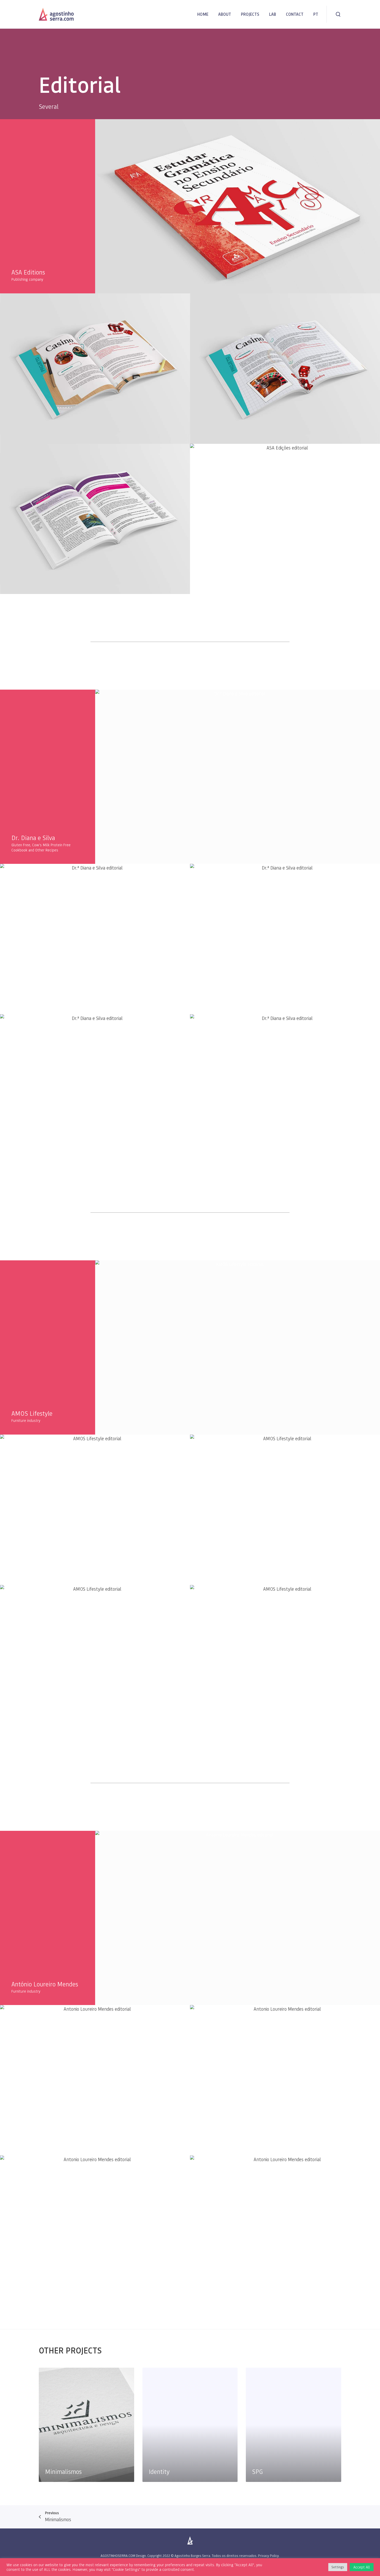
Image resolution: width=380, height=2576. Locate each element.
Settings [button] (338, 2567)
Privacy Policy (268, 2556)
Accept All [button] (362, 2567)
